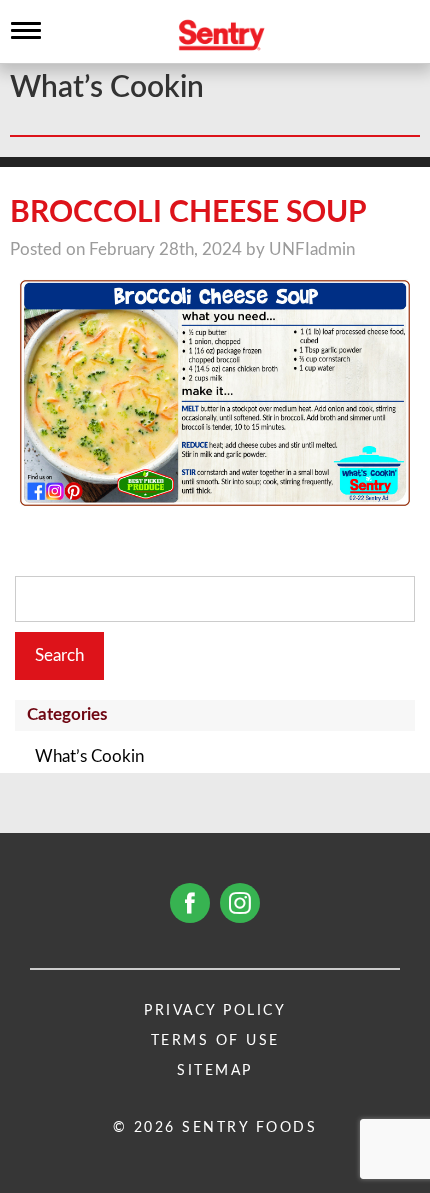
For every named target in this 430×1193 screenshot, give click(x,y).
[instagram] (240, 903)
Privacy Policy (215, 1011)
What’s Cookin (89, 756)
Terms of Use (215, 1041)
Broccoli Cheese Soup (188, 213)
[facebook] (190, 903)
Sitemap (215, 1071)
